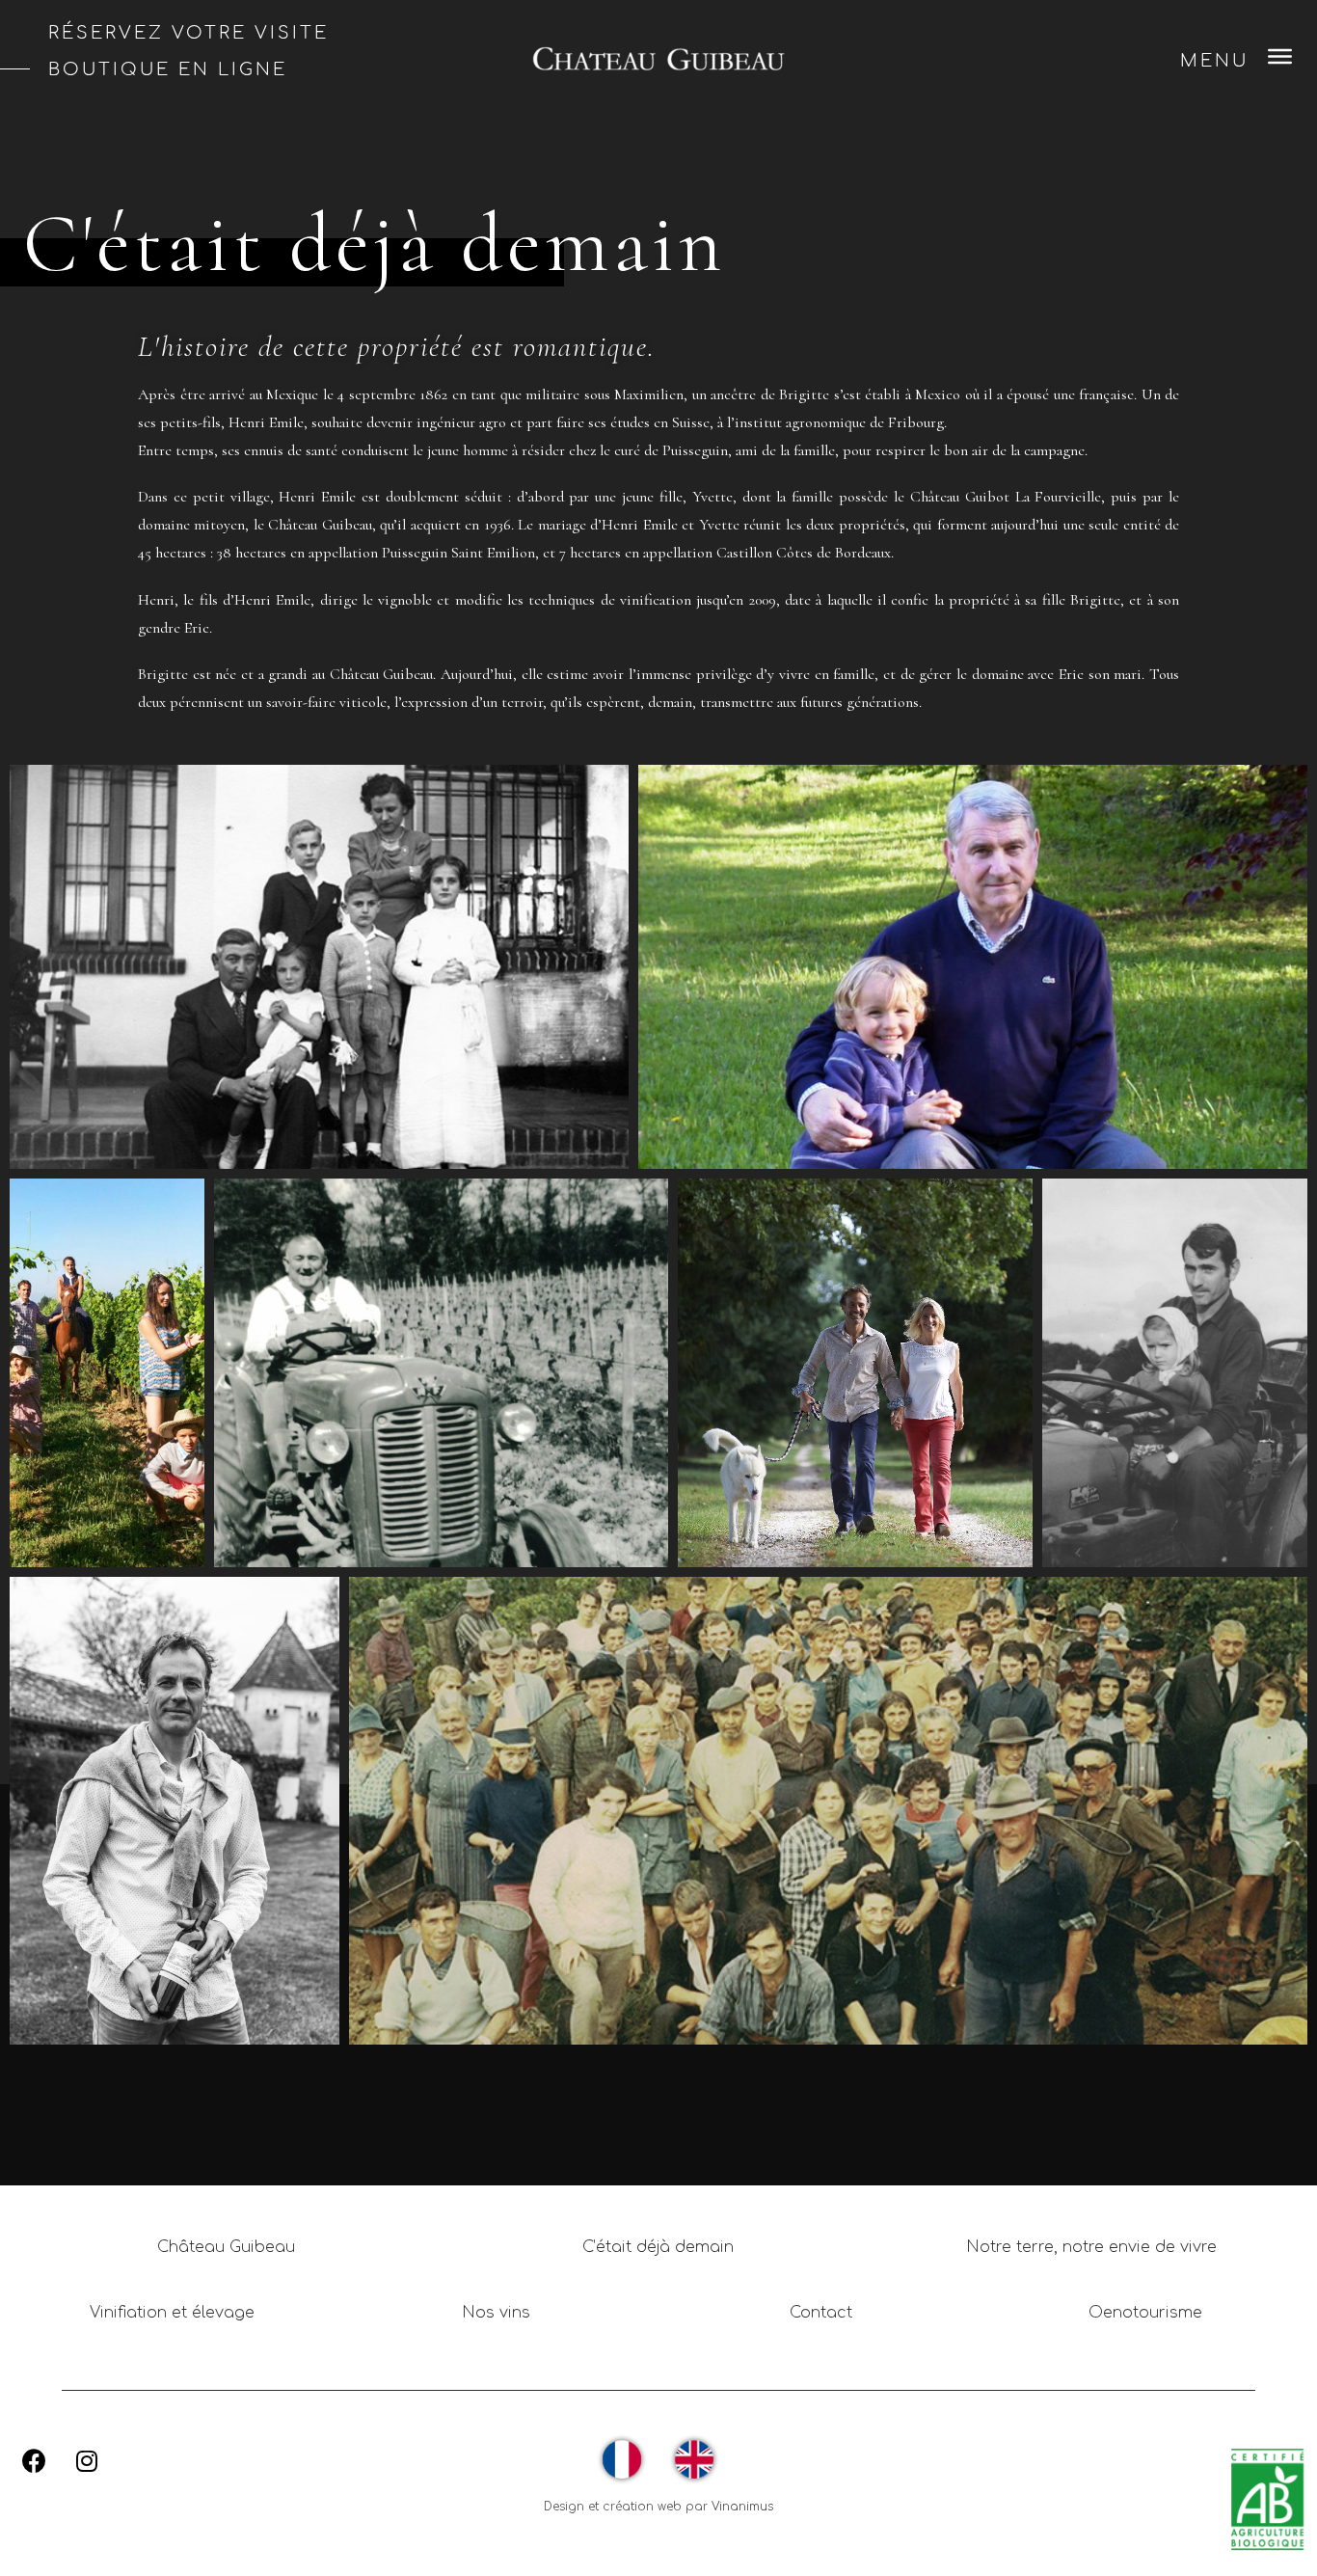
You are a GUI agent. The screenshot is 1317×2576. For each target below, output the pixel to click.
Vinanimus (742, 2507)
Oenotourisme (1145, 2313)
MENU (1214, 61)
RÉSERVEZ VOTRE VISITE (188, 33)
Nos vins (496, 2313)
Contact (821, 2313)
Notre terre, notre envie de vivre (1091, 2247)
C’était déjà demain (658, 2247)
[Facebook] (34, 2461)
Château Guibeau (226, 2247)
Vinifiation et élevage (172, 2313)
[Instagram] (87, 2461)
